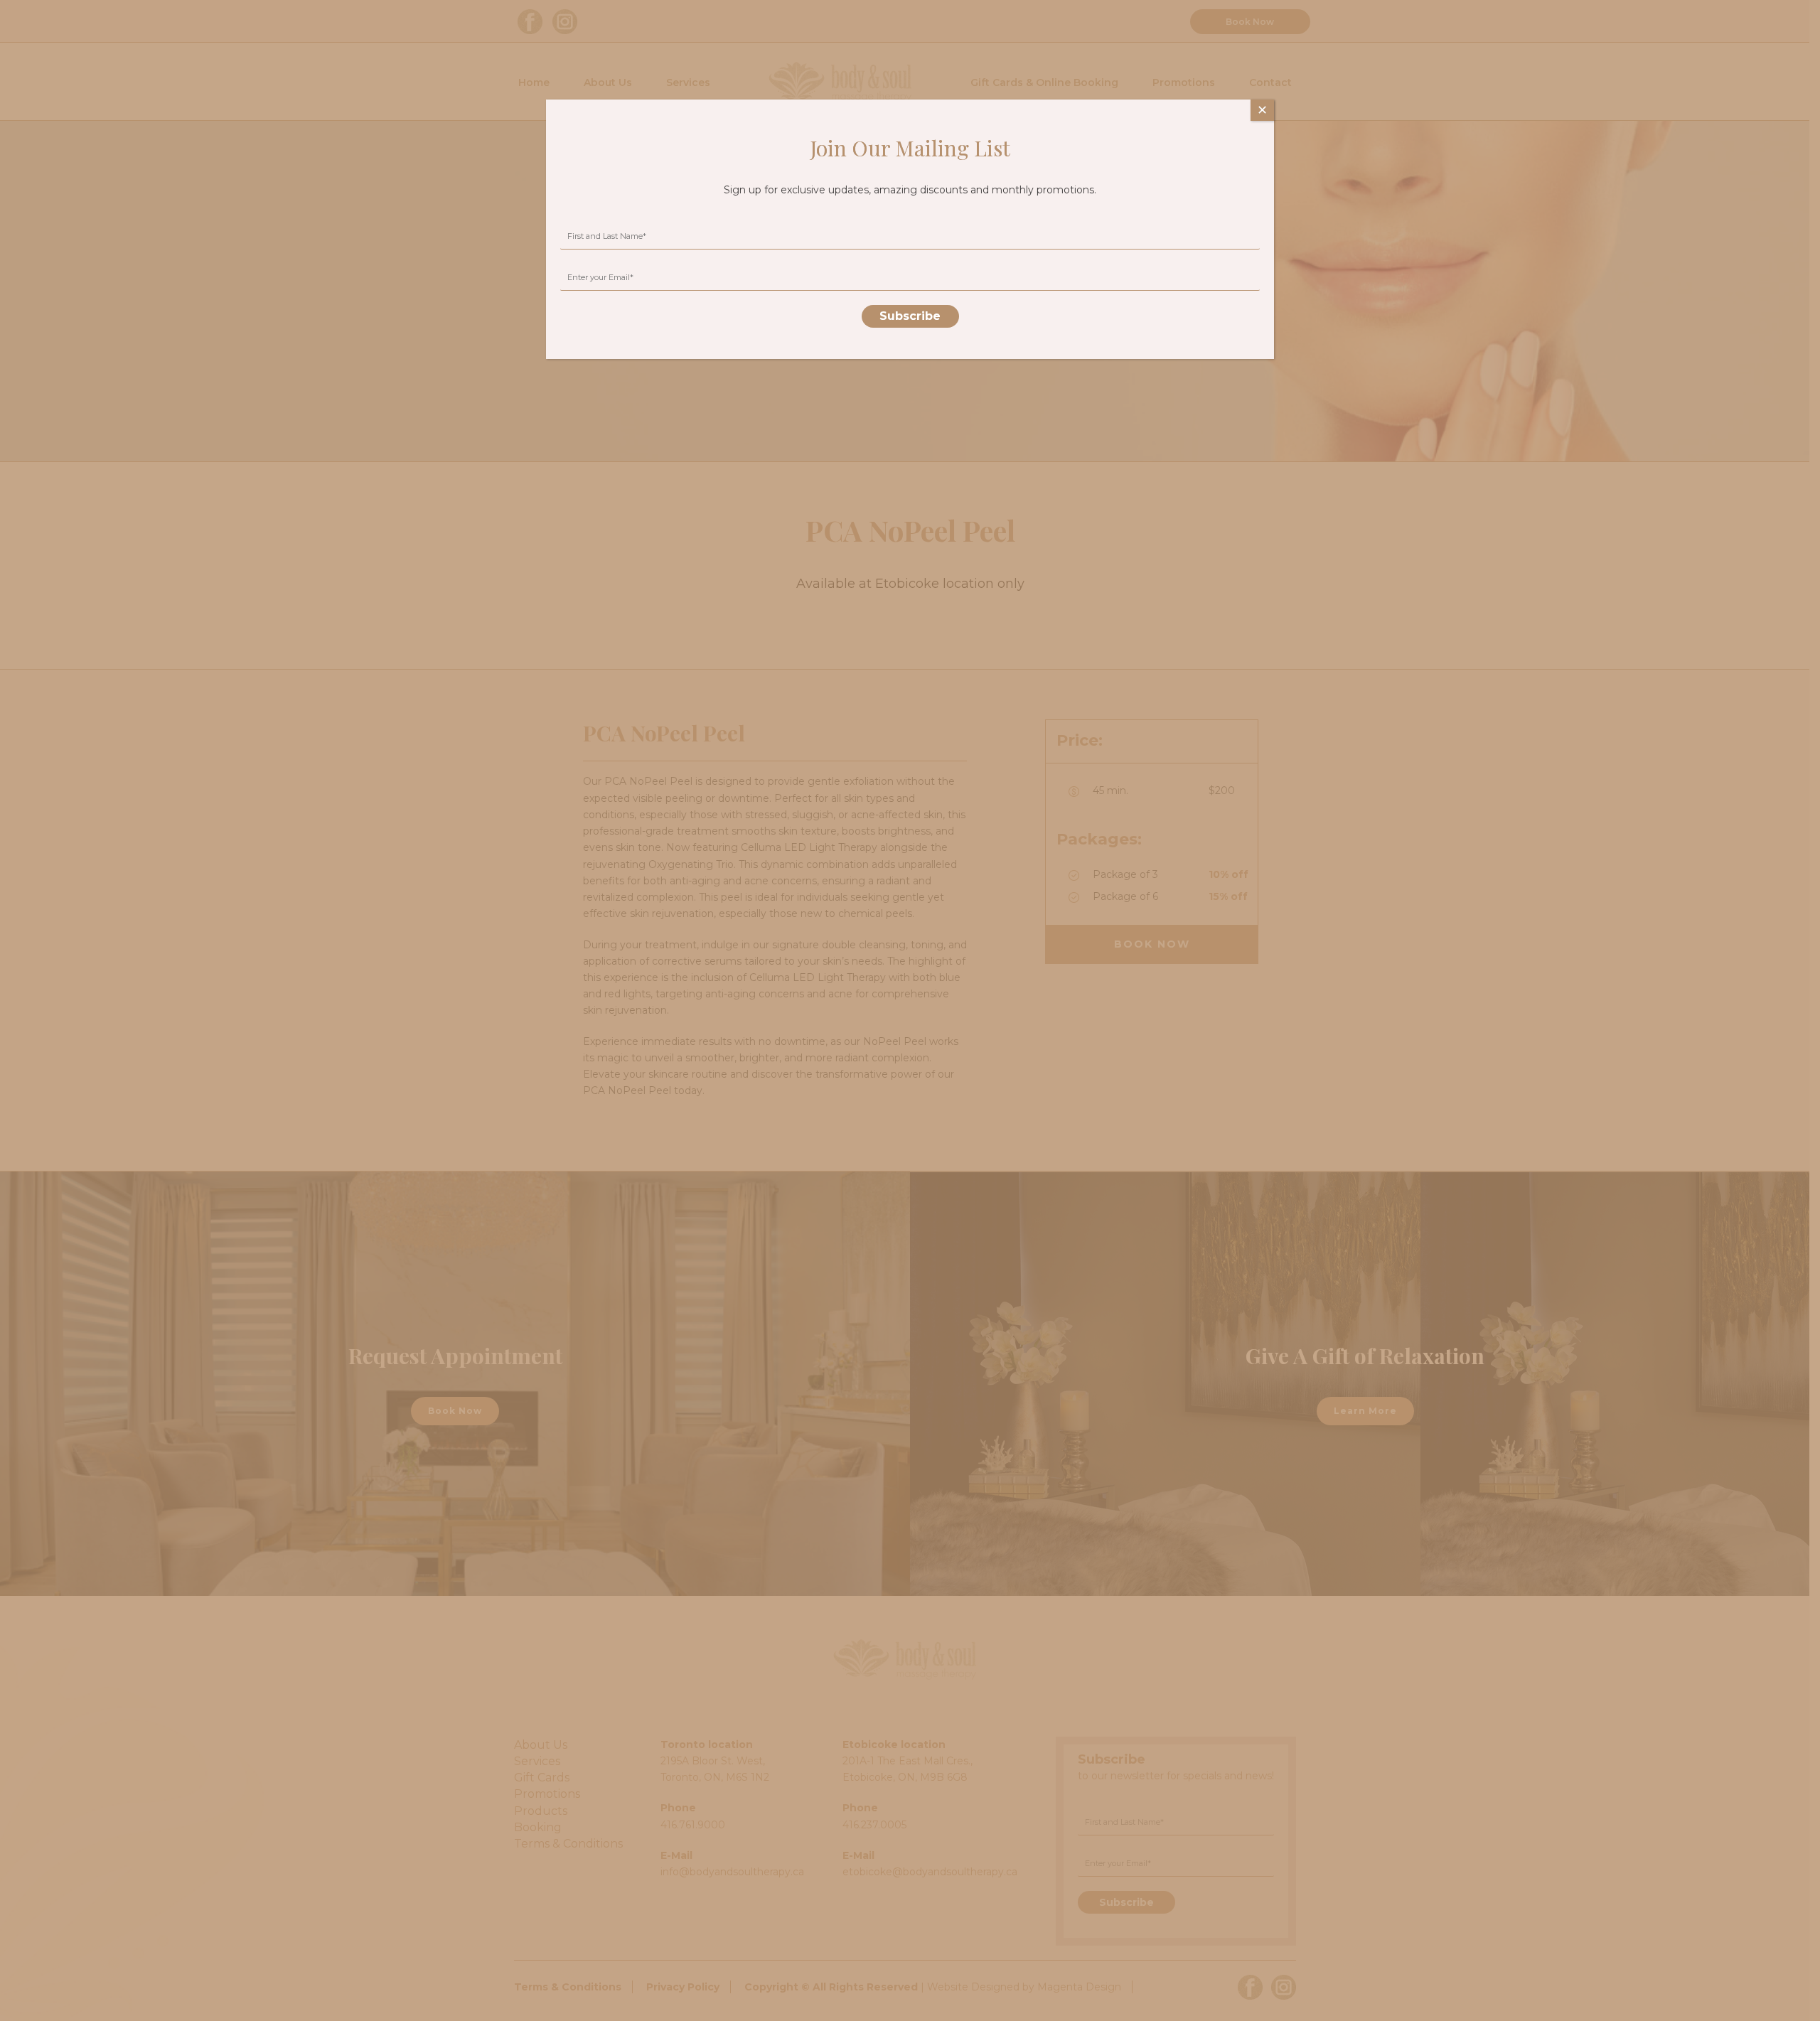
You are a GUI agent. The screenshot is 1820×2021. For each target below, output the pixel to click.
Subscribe (910, 316)
